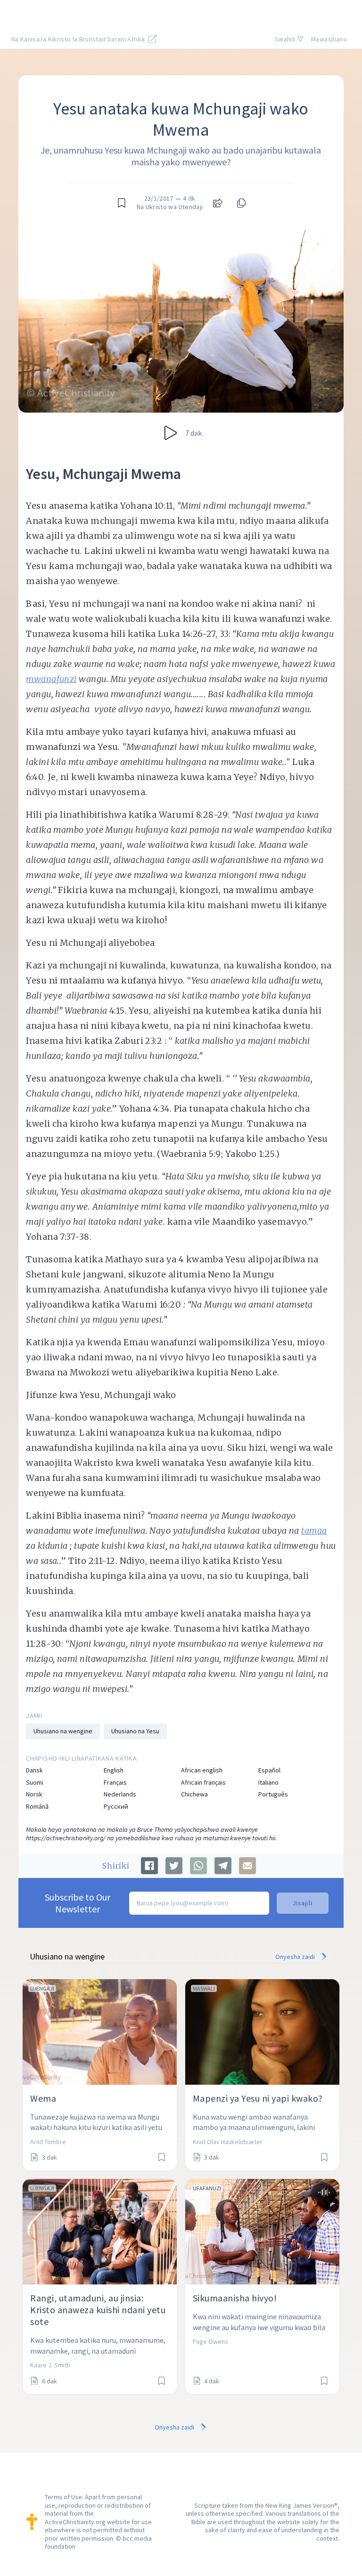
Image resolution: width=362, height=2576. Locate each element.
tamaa (314, 1531)
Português (273, 1794)
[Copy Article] (240, 203)
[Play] (171, 433)
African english (202, 1770)
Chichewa (194, 1794)
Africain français (203, 1783)
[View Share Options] (218, 203)
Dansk (34, 1770)
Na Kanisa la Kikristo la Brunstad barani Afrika (79, 39)
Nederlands (120, 1794)
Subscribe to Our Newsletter (78, 1903)
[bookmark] (122, 203)
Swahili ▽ (289, 39)
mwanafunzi (51, 679)
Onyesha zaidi (296, 1957)
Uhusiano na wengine (63, 1731)
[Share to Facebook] (149, 1866)
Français (115, 1783)
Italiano (268, 1783)
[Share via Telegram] (223, 1866)
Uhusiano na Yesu (135, 1731)
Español (269, 1770)
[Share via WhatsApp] (198, 1866)
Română (37, 1807)
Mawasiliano (329, 39)
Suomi (35, 1783)
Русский (116, 1807)
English (114, 1770)
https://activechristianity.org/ (66, 1838)
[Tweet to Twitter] (174, 1866)
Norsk (34, 1794)
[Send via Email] (247, 1866)
